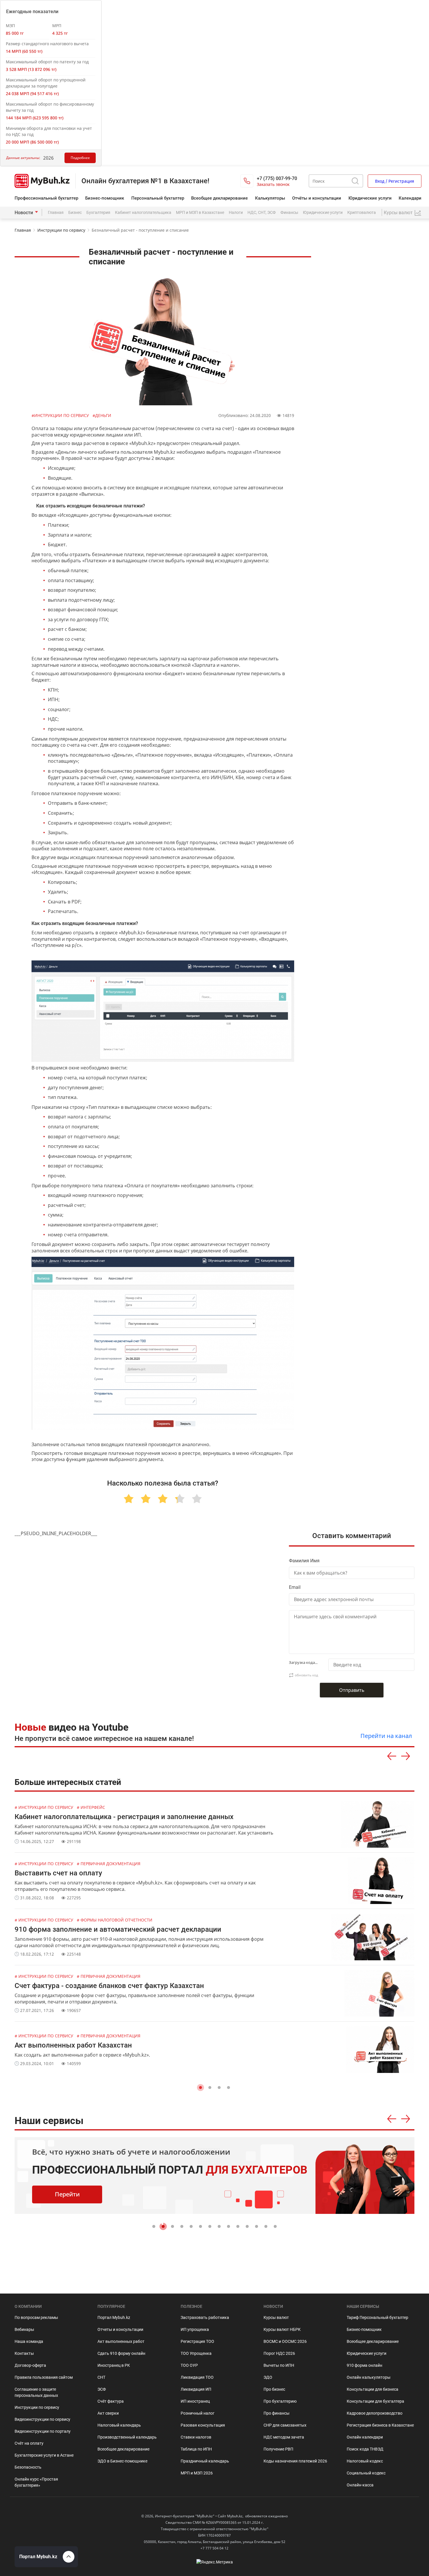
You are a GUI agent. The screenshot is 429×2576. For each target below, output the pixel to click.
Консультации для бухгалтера (375, 2401)
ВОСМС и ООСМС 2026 (285, 2341)
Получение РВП (278, 2449)
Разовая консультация (203, 2425)
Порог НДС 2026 (279, 2353)
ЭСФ (102, 2389)
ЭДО (268, 2377)
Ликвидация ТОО (197, 2377)
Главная (56, 212)
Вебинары (24, 2329)
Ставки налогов (196, 2437)
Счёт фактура (111, 2401)
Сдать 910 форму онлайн (121, 2353)
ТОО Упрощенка (196, 2353)
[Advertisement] (370, 377)
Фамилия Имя (304, 1561)
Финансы (289, 212)
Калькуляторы (270, 198)
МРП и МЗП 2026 (197, 2473)
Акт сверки (108, 2413)
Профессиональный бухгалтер (46, 198)
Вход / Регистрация (395, 181)
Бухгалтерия (98, 212)
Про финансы (277, 2413)
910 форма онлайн (365, 2365)
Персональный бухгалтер (158, 198)
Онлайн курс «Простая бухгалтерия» (36, 2482)
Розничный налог (198, 2413)
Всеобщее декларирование (219, 198)
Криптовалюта (362, 212)
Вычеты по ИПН (279, 2365)
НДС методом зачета (284, 2437)
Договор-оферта (30, 2365)
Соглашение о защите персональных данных (36, 2392)
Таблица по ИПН (196, 2449)
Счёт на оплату (29, 2443)
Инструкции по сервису (61, 230)
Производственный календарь (127, 2437)
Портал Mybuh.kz (114, 2317)
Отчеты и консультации (120, 2329)
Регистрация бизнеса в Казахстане (380, 2425)
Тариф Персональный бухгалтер (377, 2317)
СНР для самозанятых (285, 2425)
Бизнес (75, 212)
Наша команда (29, 2341)
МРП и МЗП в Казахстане (200, 212)
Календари (410, 198)
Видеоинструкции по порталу (43, 2431)
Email (295, 1587)
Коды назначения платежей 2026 (295, 2461)
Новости (24, 213)
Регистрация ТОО (197, 2341)
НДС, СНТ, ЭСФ (262, 212)
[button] (200, 2088)
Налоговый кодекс (365, 2461)
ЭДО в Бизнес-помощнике (122, 2461)
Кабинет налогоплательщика (143, 212)
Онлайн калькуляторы (369, 2377)
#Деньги (102, 415)
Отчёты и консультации (317, 198)
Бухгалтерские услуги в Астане (44, 2455)
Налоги (236, 212)
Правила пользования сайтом (44, 2377)
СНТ (101, 2377)
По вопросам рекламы (36, 2317)
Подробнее (80, 158)
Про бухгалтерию (280, 2401)
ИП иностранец (195, 2401)
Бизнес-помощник (105, 198)
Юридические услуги (370, 198)
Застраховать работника (205, 2317)
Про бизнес (274, 2389)
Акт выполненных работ (121, 2341)
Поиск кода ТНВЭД (365, 2449)
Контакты (24, 2353)
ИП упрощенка (195, 2329)
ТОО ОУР (189, 2365)
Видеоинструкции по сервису (42, 2419)
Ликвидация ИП (196, 2389)
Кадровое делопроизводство (375, 2413)
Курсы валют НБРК (282, 2329)
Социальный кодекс (366, 2473)
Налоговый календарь (119, 2425)
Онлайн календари (365, 2437)
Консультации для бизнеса (373, 2389)
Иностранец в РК (114, 2365)
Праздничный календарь (205, 2461)
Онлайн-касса (360, 2485)
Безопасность (28, 2467)
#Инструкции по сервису (61, 415)
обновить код (306, 1675)
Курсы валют (276, 2317)
